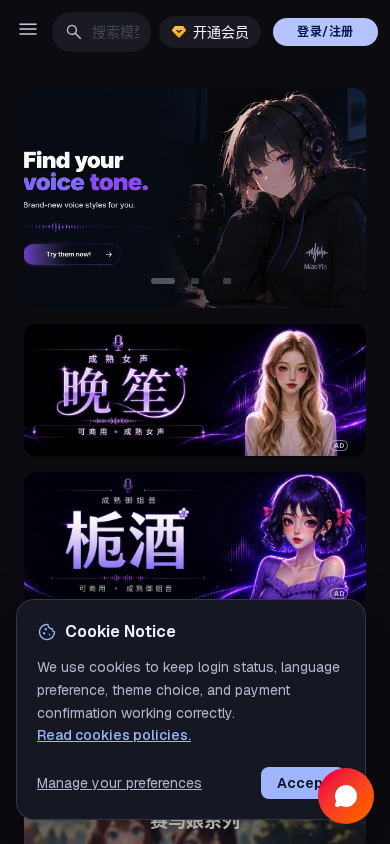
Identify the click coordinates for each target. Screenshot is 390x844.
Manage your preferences (119, 783)
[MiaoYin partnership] (195, 198)
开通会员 (221, 32)
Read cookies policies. (114, 735)
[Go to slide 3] (227, 281)
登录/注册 (325, 32)
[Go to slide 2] (195, 281)
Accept (303, 783)
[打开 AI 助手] (346, 796)
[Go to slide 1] (163, 281)
